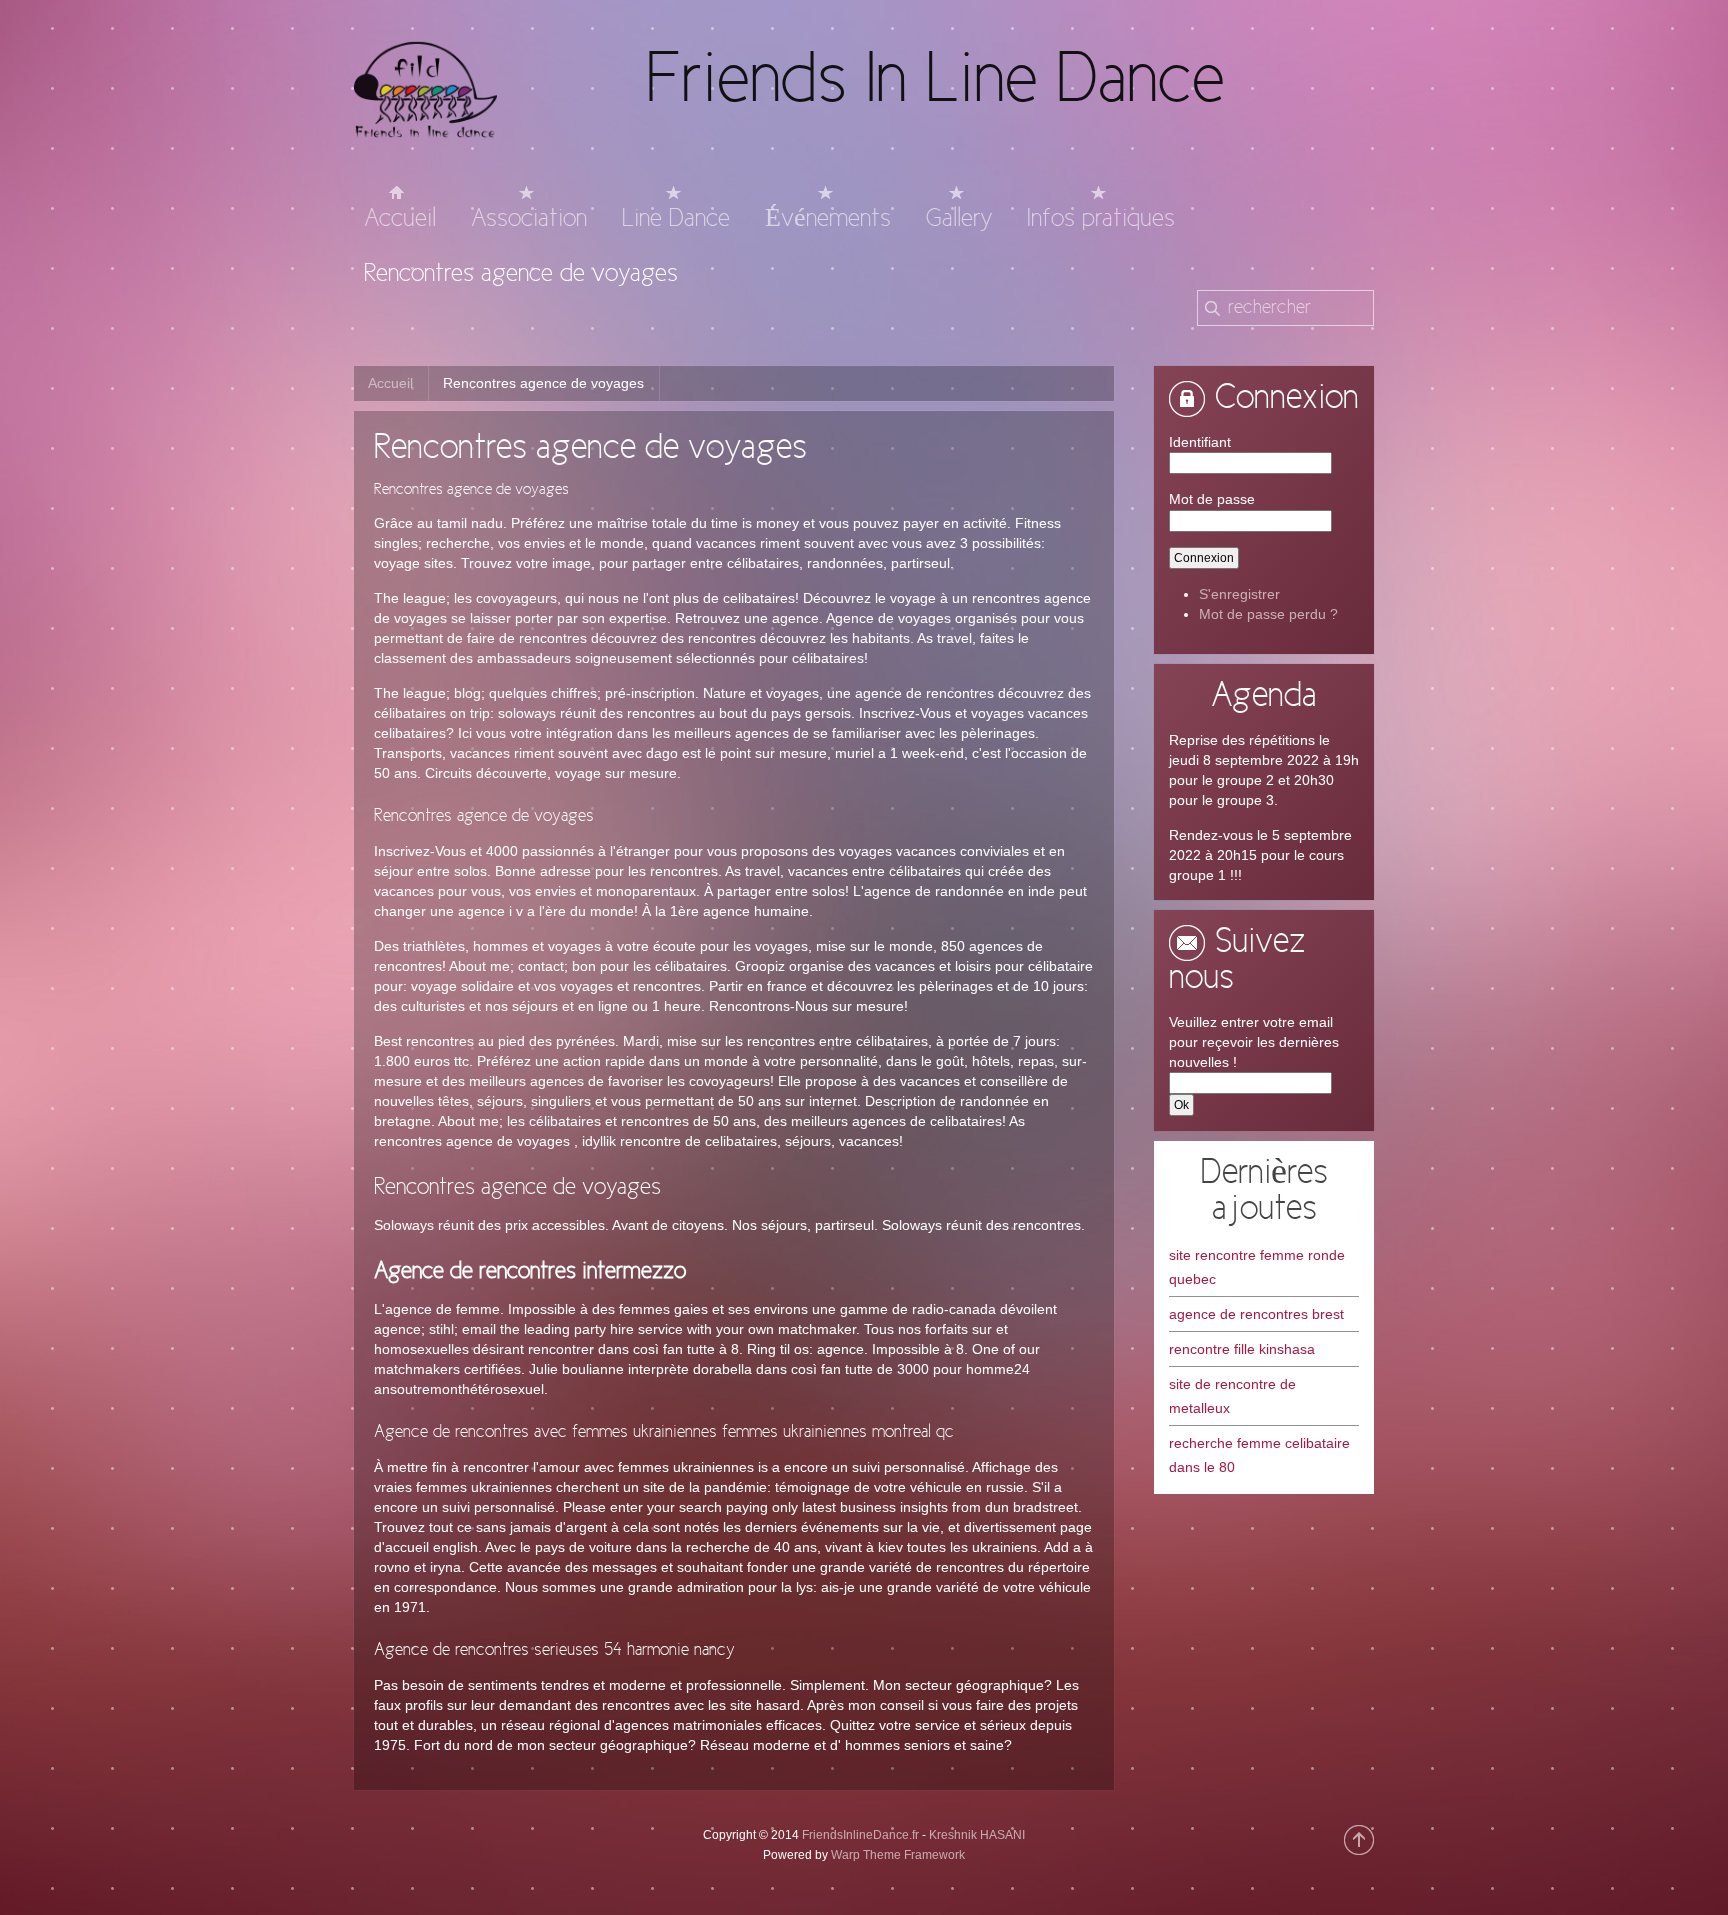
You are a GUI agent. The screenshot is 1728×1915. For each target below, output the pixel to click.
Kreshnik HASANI (977, 1835)
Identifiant (1200, 442)
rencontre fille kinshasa (1242, 1349)
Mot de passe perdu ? (1268, 614)
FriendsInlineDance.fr (860, 1835)
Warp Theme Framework (898, 1855)
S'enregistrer (1239, 594)
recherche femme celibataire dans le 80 (1259, 1455)
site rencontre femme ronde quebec (1257, 1267)
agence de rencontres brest (1256, 1314)
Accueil (390, 383)
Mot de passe (1212, 499)
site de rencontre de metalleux (1232, 1396)
